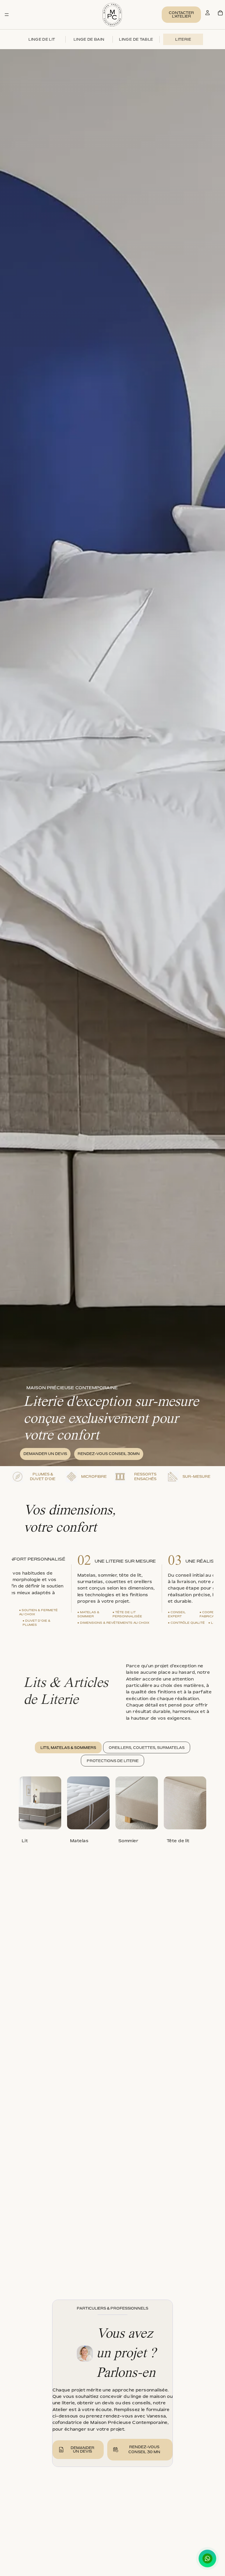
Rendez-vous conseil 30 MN (144, 2449)
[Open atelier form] (61, 2450)
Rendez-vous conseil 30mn (109, 1454)
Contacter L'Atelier (181, 14)
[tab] (68, 1747)
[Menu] (7, 15)
